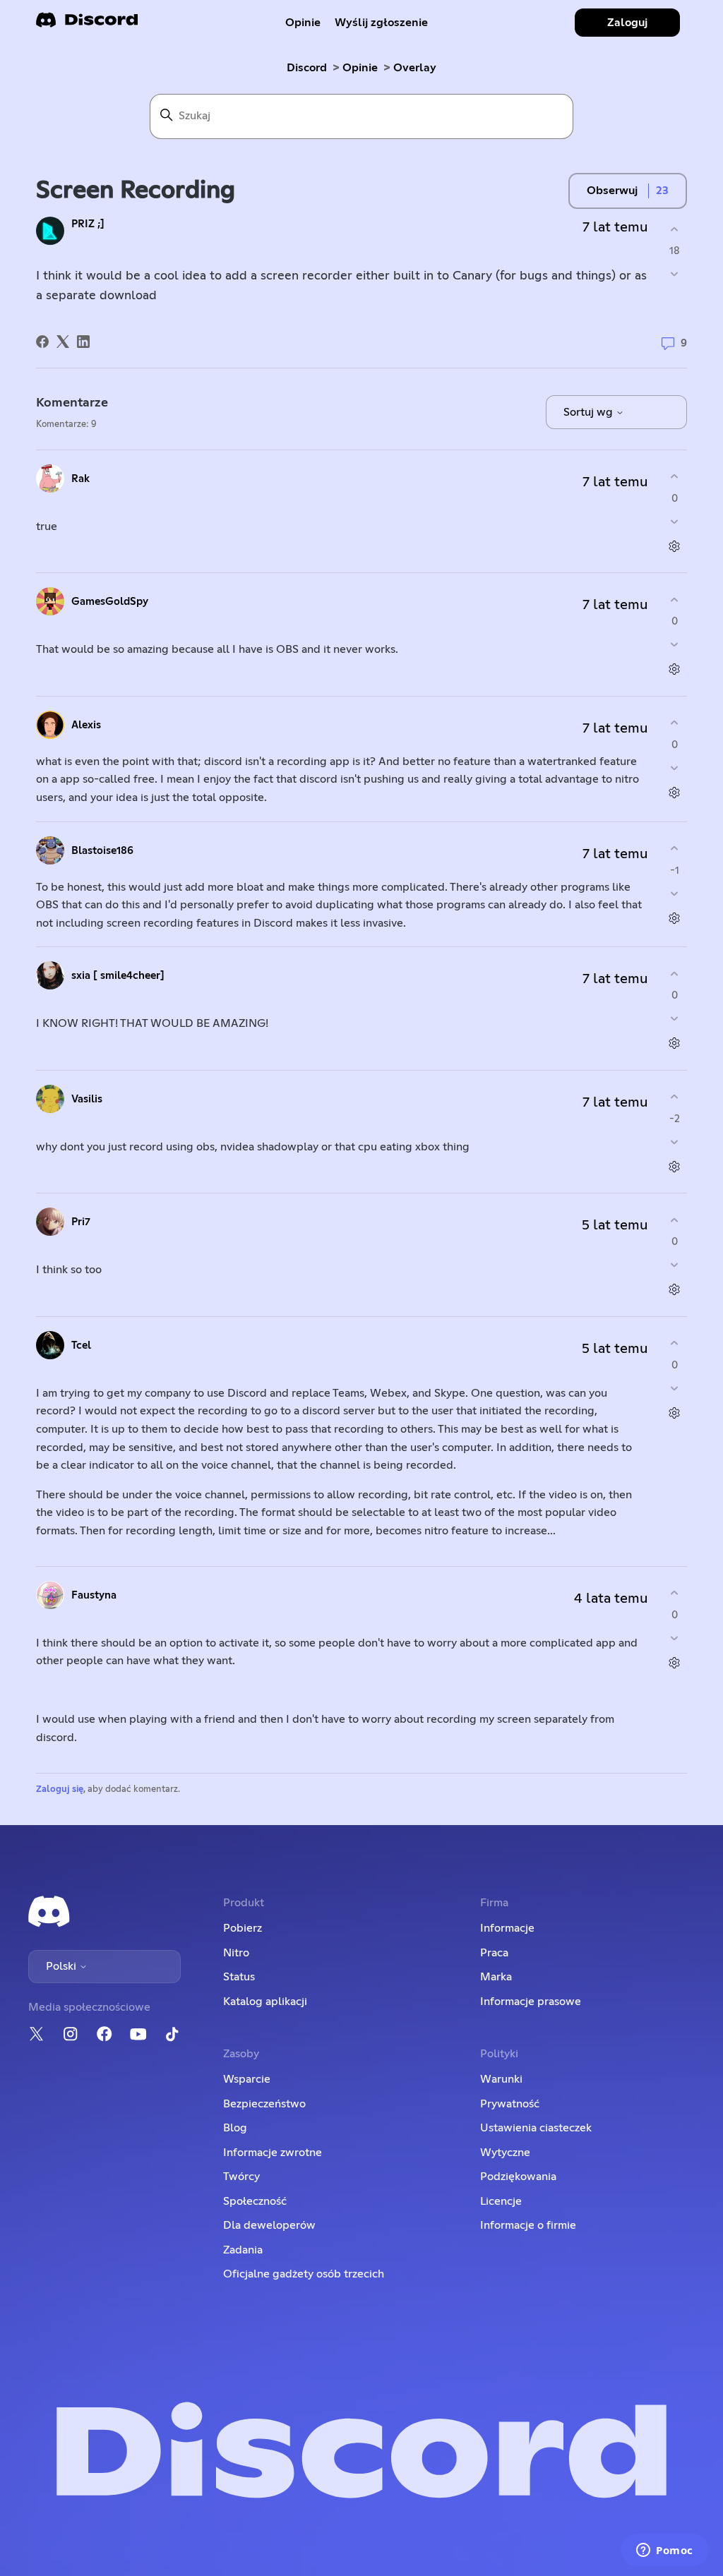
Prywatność (510, 2104)
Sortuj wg (590, 412)
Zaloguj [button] (627, 23)
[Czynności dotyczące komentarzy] (675, 546)
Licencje (501, 2201)
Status (239, 1977)
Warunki (501, 2079)
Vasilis (87, 1099)
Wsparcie (247, 2079)
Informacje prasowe (531, 2002)
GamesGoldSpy (110, 602)
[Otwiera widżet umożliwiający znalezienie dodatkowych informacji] (665, 2551)
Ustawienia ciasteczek (536, 2128)
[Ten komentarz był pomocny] (675, 477)
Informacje (507, 1928)
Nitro (236, 1953)
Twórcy (241, 2177)
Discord (307, 68)
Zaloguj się (60, 1789)
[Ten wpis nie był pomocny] (675, 274)
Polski (62, 1966)
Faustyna (94, 1595)
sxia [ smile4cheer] (118, 976)
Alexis (86, 725)
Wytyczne (505, 2153)
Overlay (415, 68)
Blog (235, 2128)
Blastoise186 (102, 851)
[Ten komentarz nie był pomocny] (675, 521)
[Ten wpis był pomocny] (675, 229)
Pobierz (243, 1928)
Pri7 (81, 1222)
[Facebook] (42, 342)
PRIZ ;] (88, 224)
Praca (494, 1953)
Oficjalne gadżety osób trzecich (304, 2274)
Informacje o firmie (528, 2225)
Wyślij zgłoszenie (381, 23)
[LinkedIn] (83, 342)
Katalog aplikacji (265, 2002)
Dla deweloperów (269, 2225)
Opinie (303, 23)
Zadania (243, 2250)
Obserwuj (612, 191)
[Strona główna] (87, 24)
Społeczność (255, 2201)
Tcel (81, 1346)
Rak (80, 479)
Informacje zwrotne (273, 2153)
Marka (496, 1977)
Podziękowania (518, 2177)
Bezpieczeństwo (264, 2104)
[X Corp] (63, 342)
